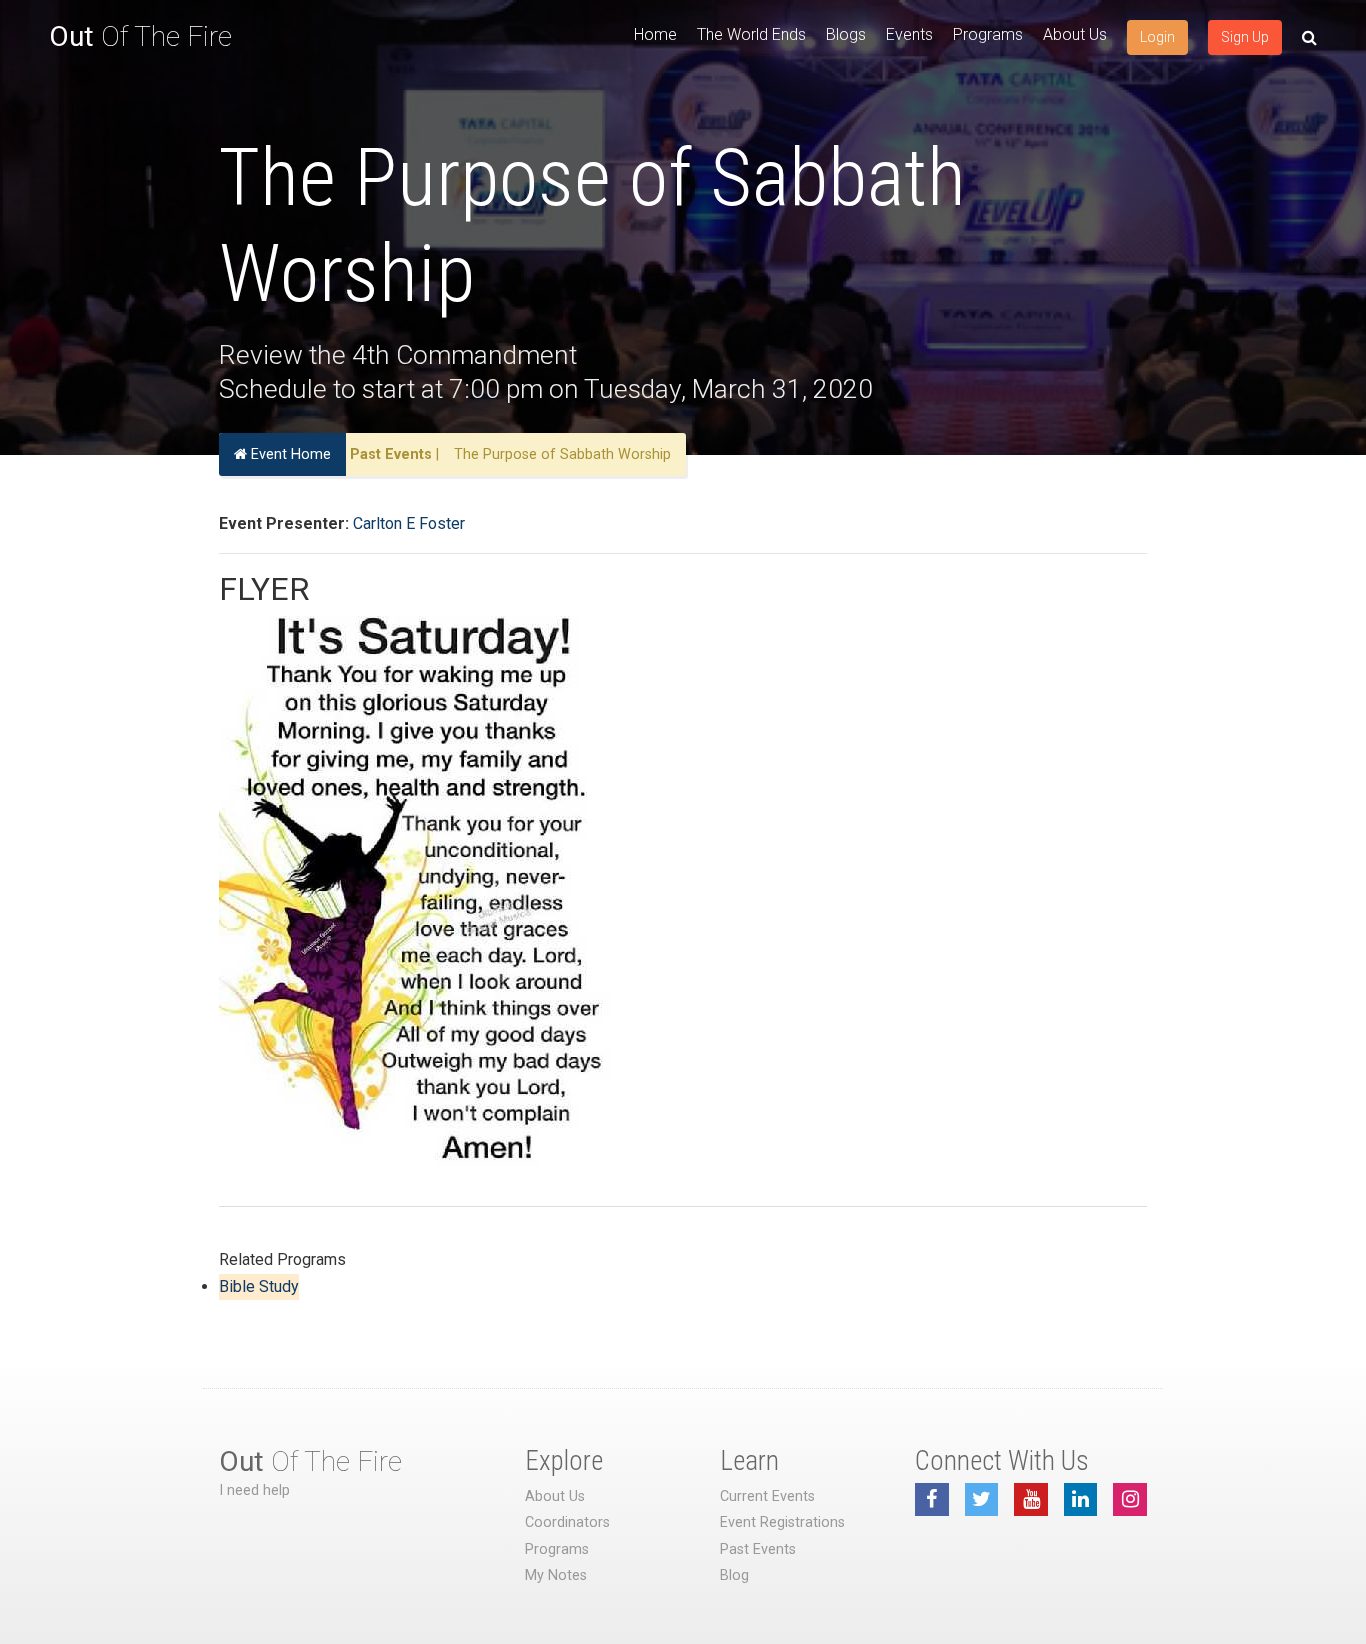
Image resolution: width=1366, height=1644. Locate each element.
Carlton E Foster (409, 523)
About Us (1075, 34)
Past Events (391, 454)
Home (655, 34)
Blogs (846, 34)
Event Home (289, 454)
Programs (988, 34)
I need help (254, 1490)
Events (909, 34)
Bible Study (259, 1286)
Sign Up (1245, 37)
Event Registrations (782, 1522)
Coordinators (567, 1522)
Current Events (767, 1496)
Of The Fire (140, 36)
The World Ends (751, 34)
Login (1157, 37)
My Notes (556, 1575)
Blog (734, 1575)
